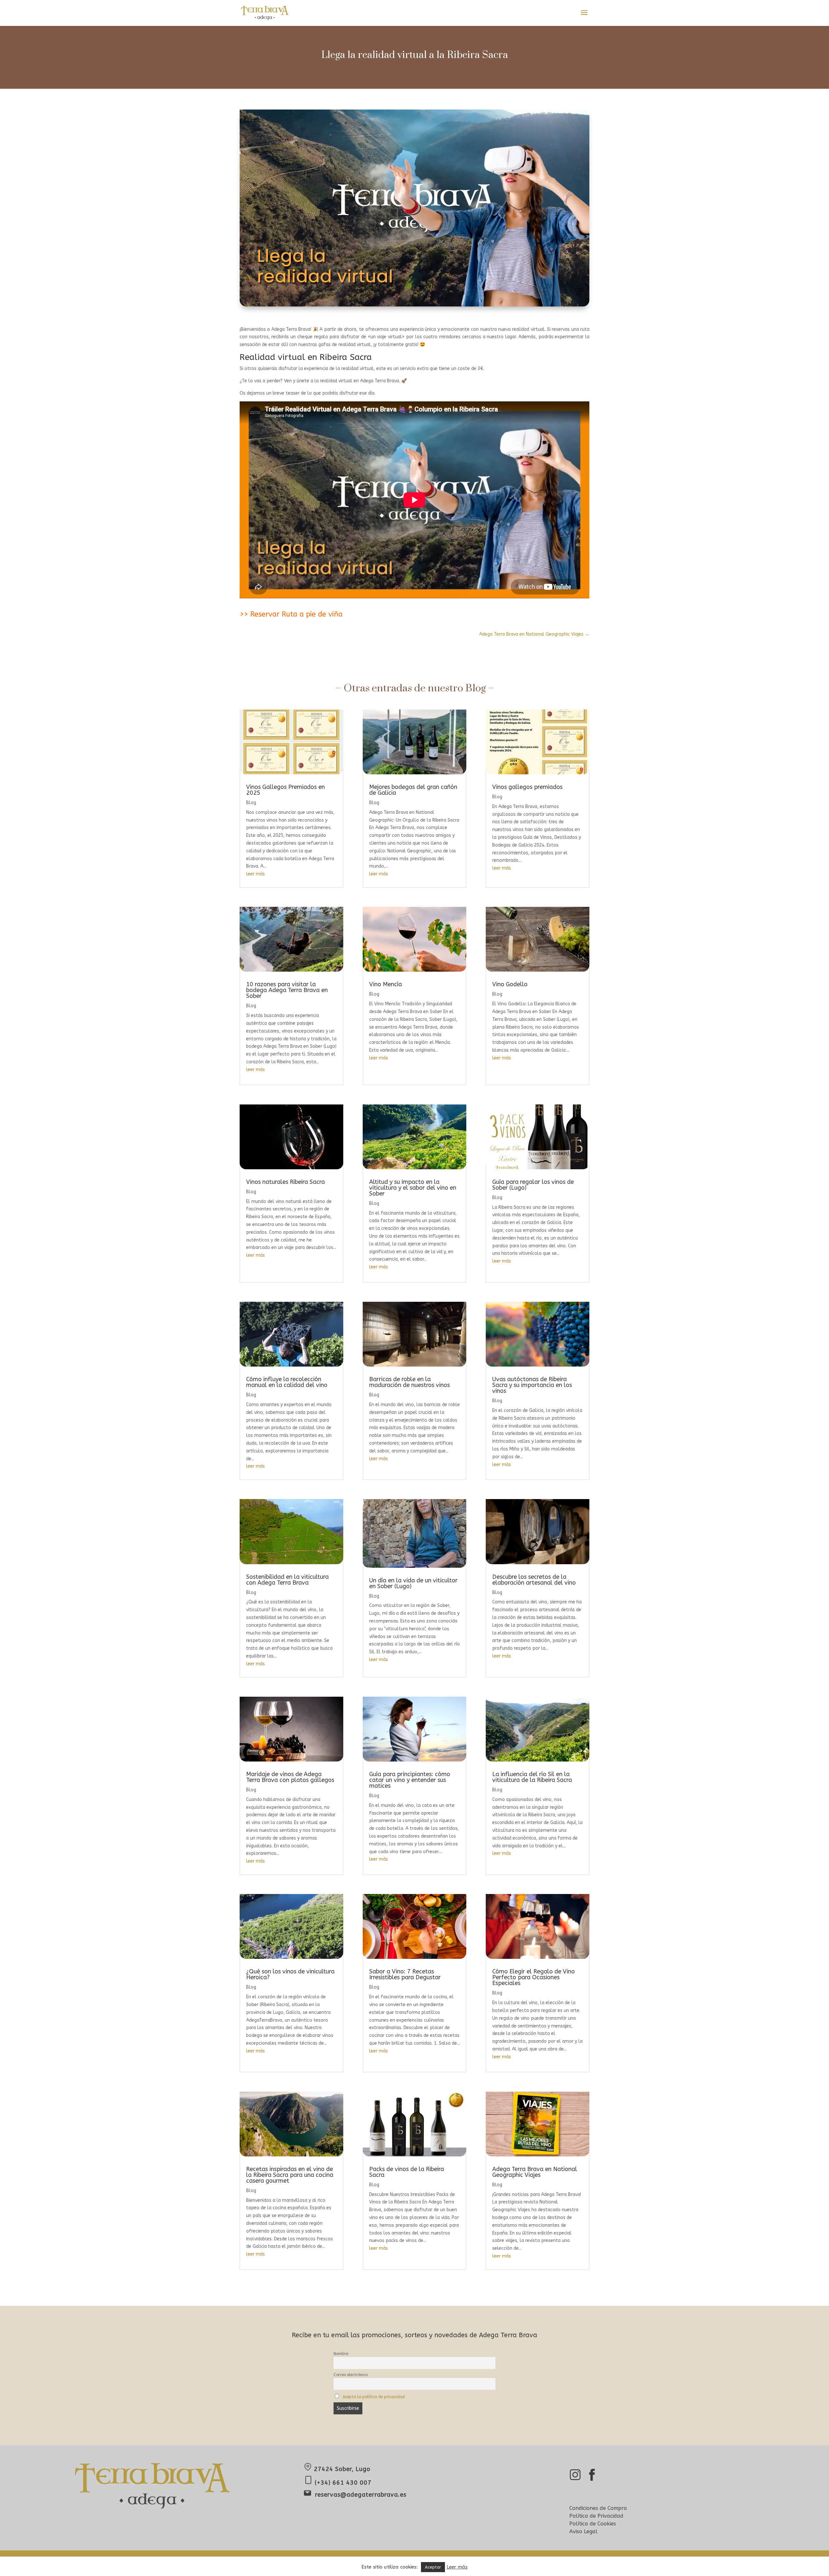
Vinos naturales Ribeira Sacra (285, 1182)
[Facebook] (592, 2480)
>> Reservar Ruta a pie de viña (291, 614)
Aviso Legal (583, 2531)
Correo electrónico (351, 2375)
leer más (256, 874)
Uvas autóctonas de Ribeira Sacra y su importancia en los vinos (532, 1385)
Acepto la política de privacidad (374, 2397)
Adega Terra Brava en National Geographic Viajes (535, 2172)
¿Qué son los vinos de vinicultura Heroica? (290, 1974)
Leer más (457, 2567)
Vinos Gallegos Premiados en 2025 (285, 790)
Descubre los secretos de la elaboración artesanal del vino (534, 1580)
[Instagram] (575, 2480)
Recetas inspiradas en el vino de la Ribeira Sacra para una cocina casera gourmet (290, 2175)
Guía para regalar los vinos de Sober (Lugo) (533, 1185)
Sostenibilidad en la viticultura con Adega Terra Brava (287, 1580)
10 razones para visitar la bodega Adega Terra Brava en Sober (287, 990)
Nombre (341, 2354)
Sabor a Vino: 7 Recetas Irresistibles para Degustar (405, 1974)
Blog (251, 803)
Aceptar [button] (433, 2567)
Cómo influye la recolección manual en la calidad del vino (287, 1382)
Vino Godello (510, 984)
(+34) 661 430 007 (342, 2483)
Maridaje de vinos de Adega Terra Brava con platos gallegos (290, 1777)
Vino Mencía (386, 984)
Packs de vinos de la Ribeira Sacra (407, 2172)
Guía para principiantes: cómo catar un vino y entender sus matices (410, 1780)
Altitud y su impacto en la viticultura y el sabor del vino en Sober (413, 1188)
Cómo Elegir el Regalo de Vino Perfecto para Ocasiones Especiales (534, 1977)
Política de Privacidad (596, 2516)
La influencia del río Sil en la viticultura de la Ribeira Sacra (532, 1777)
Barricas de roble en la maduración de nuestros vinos (409, 1382)
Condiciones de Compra (598, 2508)
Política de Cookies (593, 2524)
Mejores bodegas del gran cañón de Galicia (413, 790)
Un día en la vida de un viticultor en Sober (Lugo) (413, 1583)
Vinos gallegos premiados (527, 787)
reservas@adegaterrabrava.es (361, 2495)
